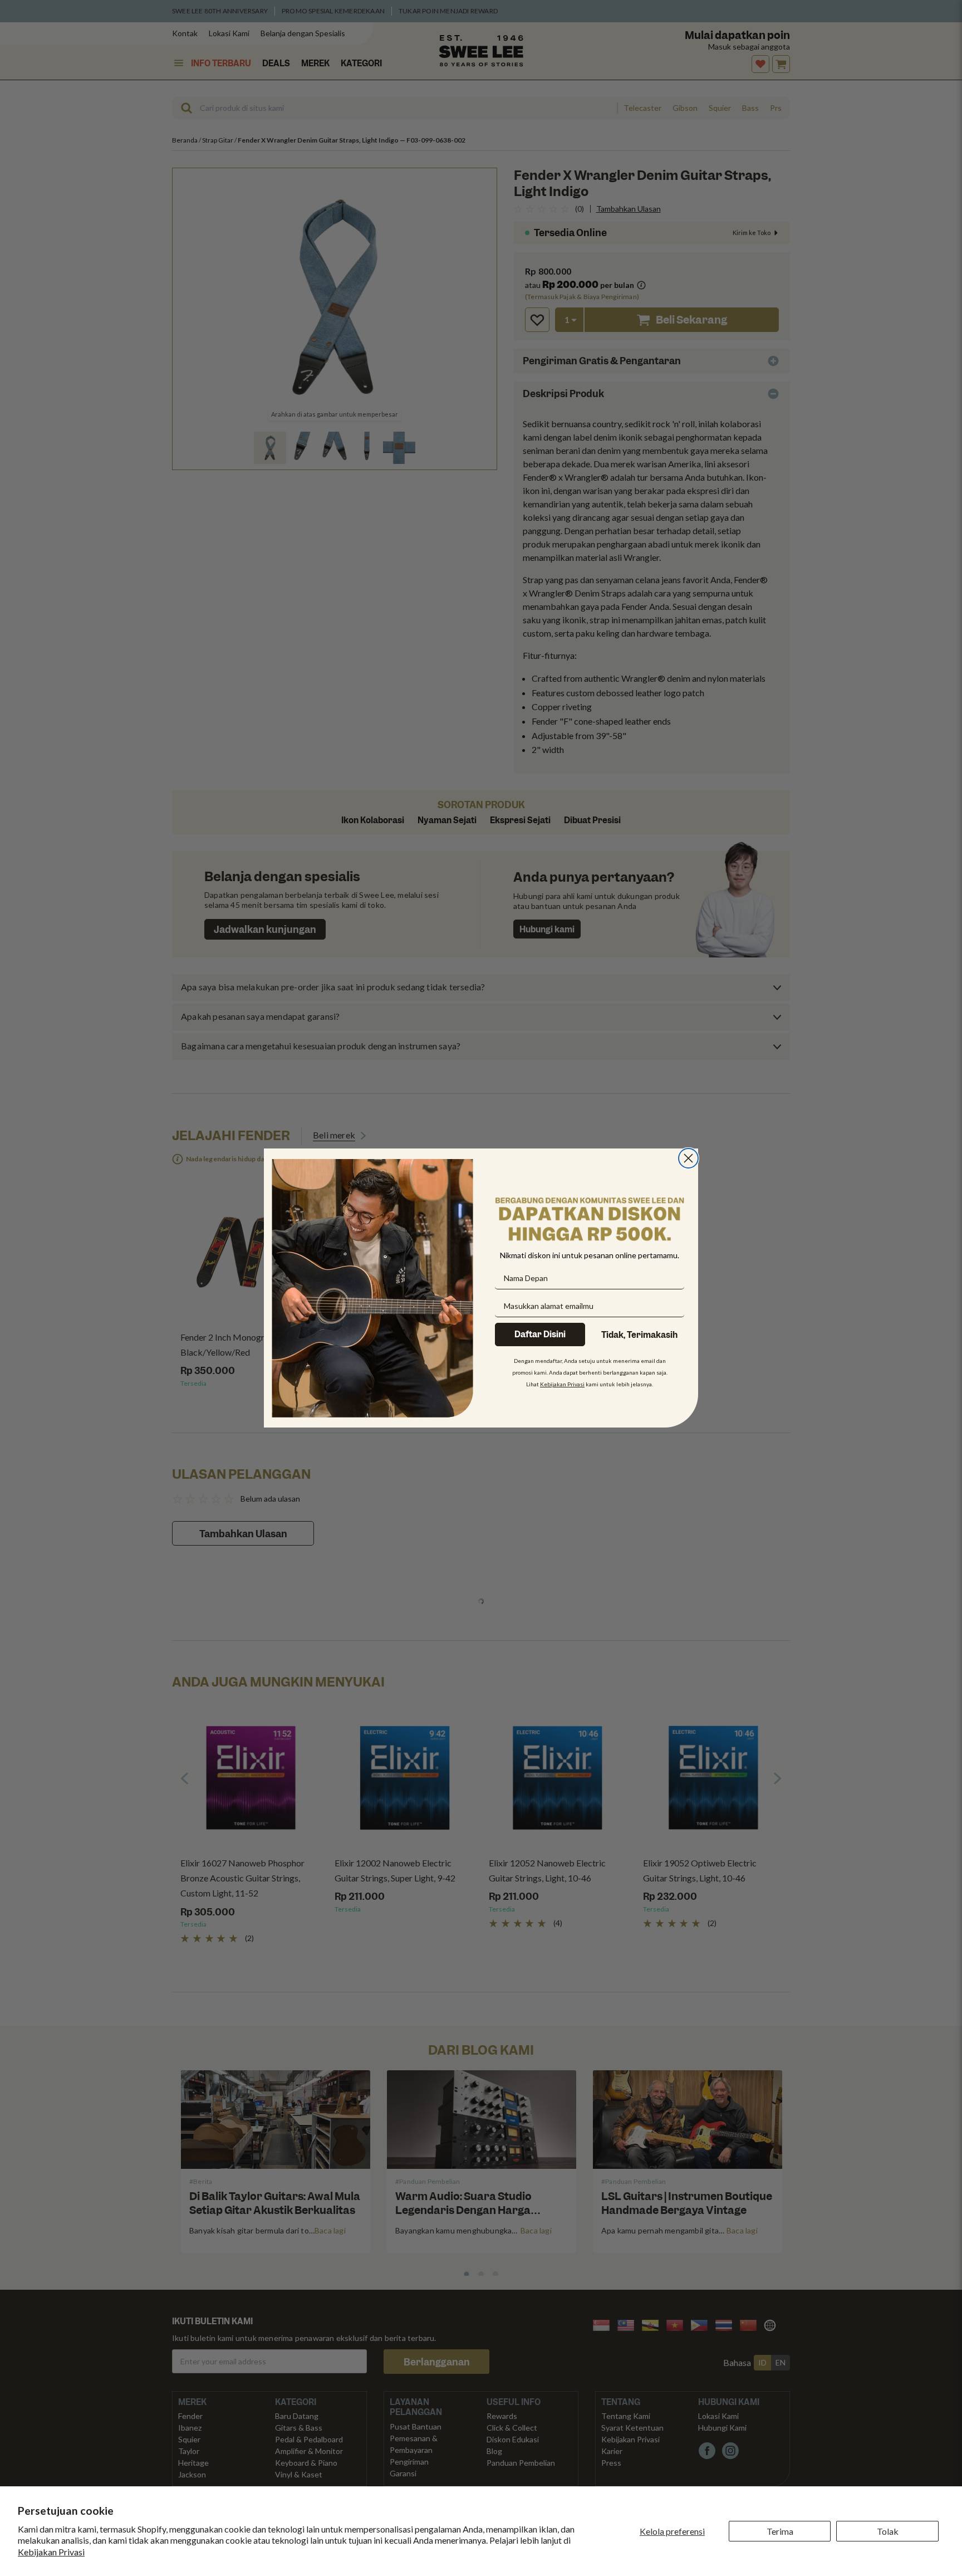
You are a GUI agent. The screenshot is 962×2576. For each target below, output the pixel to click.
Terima (780, 2531)
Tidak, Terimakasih (639, 1335)
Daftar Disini (540, 1335)
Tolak (888, 2531)
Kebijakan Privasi (51, 2552)
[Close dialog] (688, 1158)
